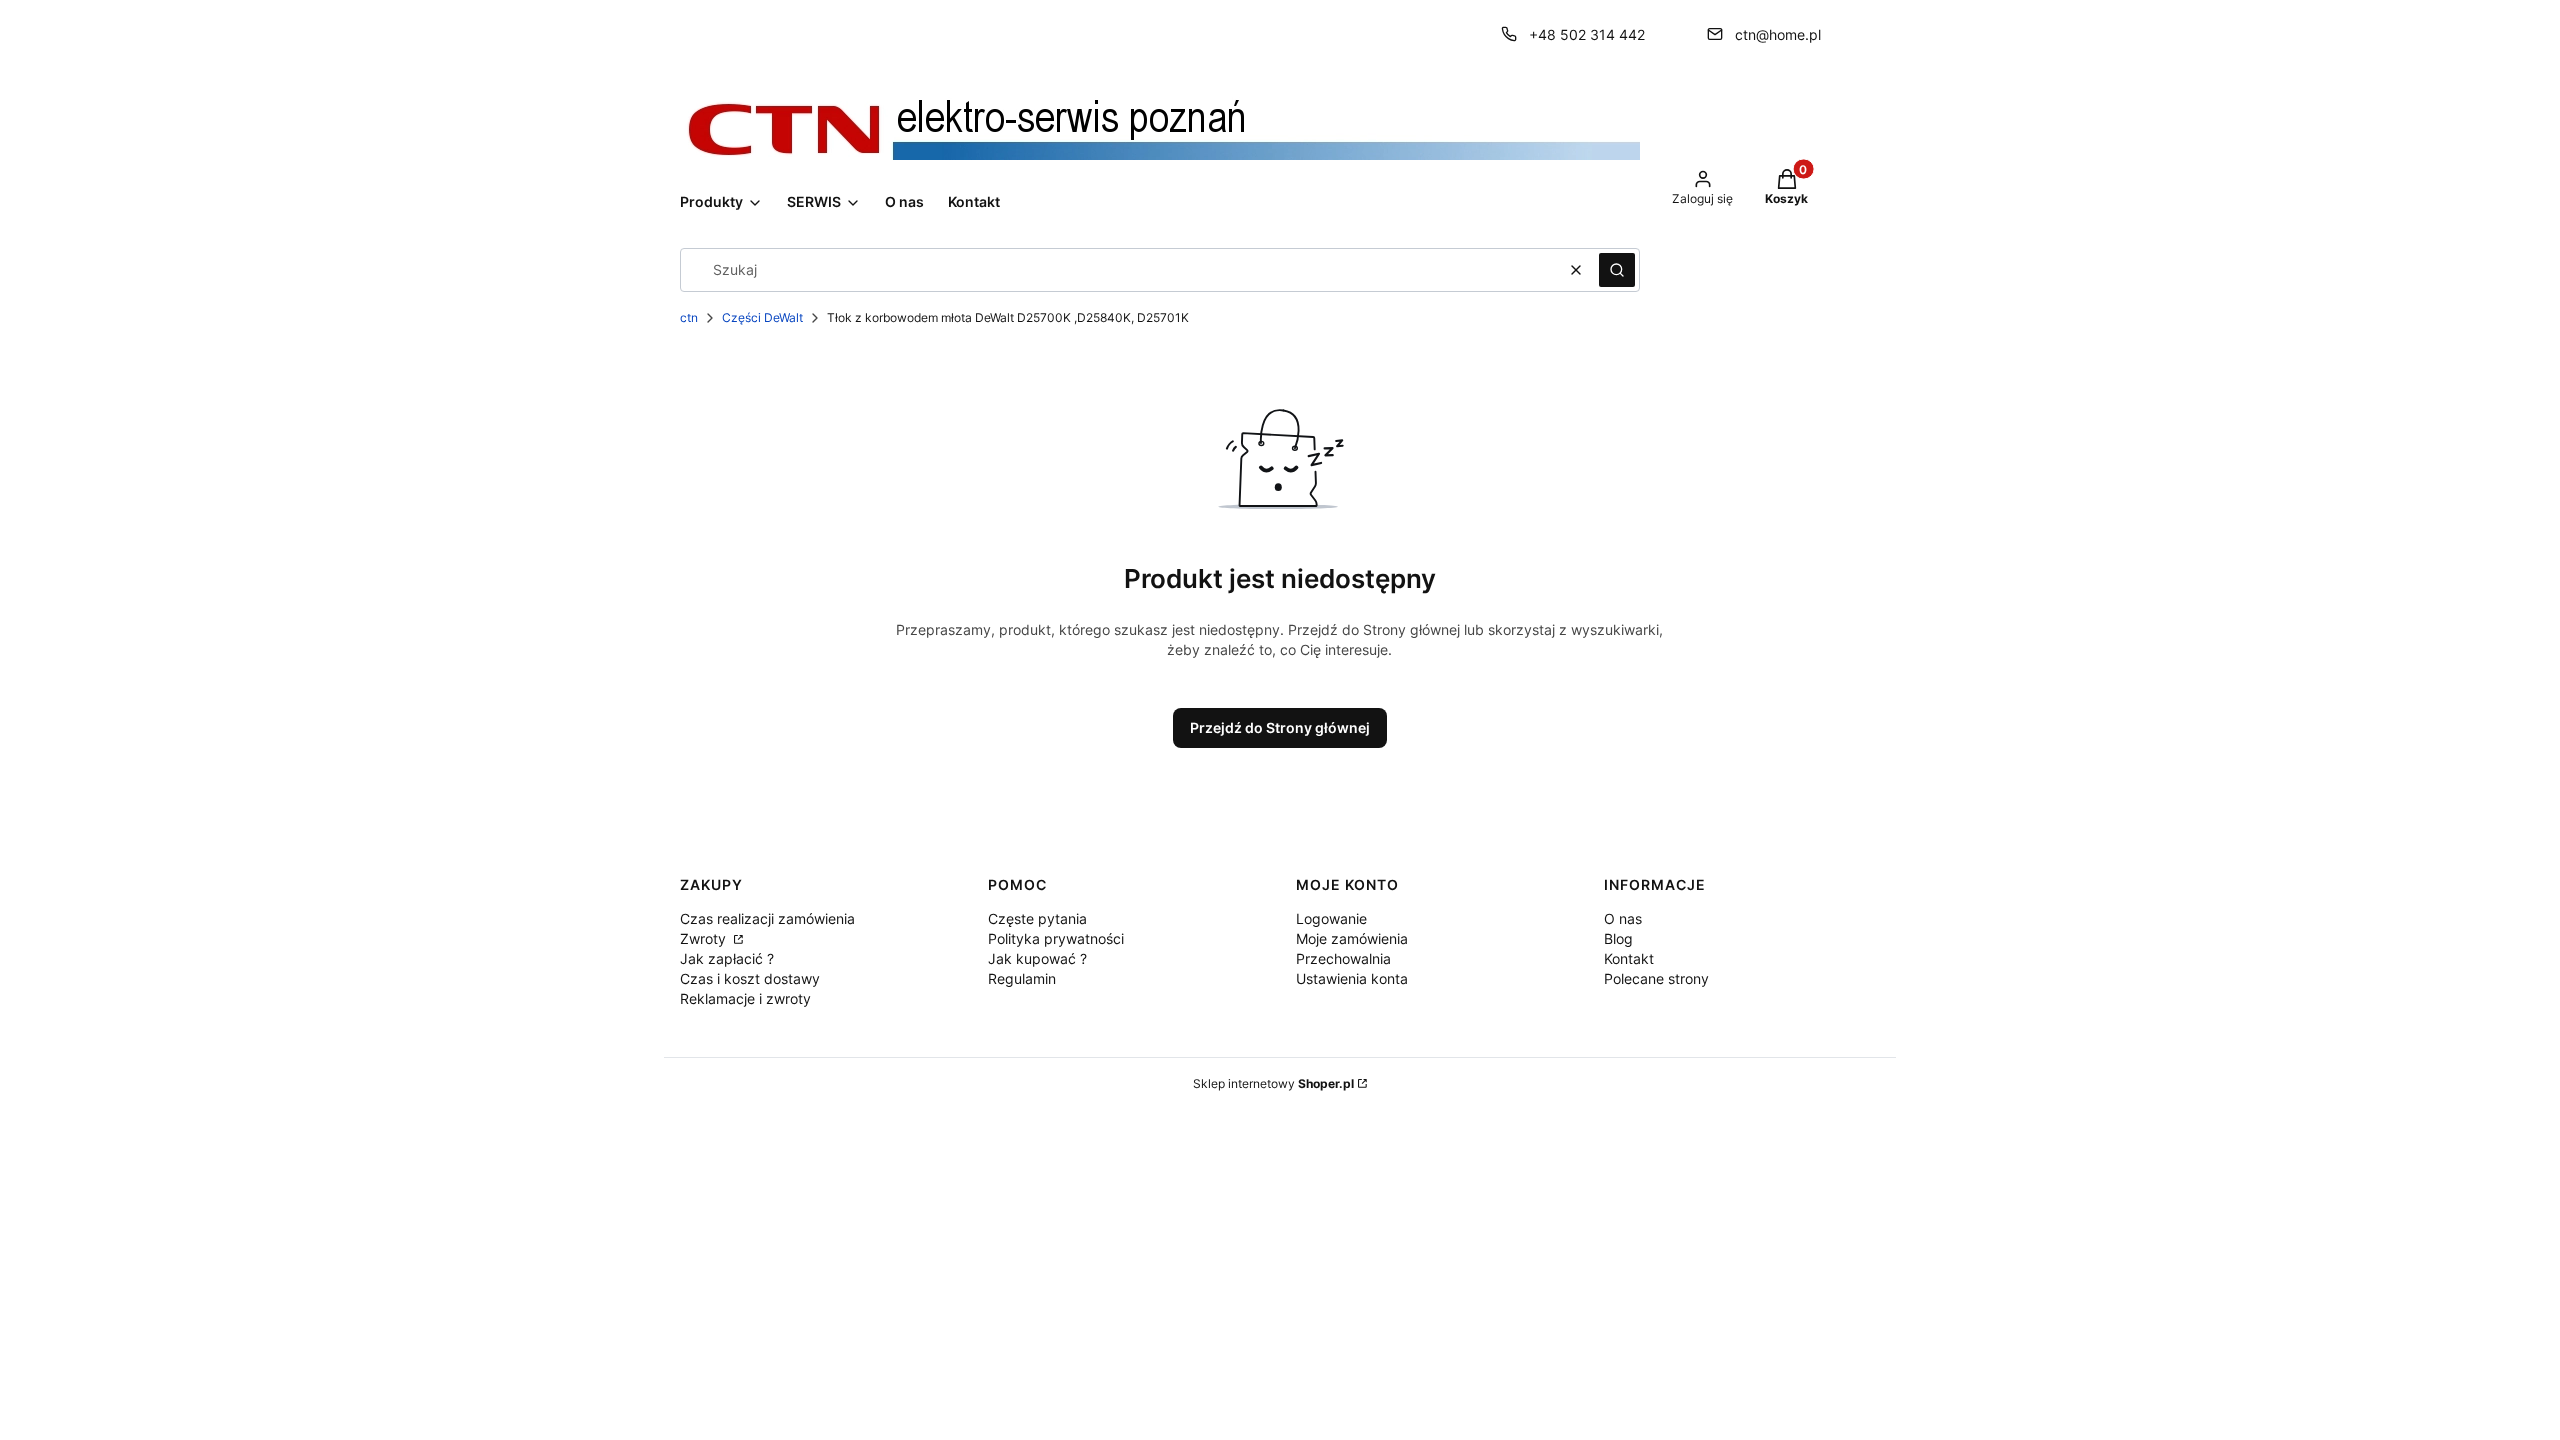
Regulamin (1022, 978)
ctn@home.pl (1778, 34)
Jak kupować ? (1037, 958)
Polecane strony (1656, 978)
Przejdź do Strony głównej (1280, 727)
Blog (1618, 938)
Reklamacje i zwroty (745, 998)
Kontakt (1629, 958)
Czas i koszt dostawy (750, 978)
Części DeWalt (762, 317)
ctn (689, 317)
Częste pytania (1037, 918)
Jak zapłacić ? (727, 958)
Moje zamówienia (1352, 938)
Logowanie (1331, 918)
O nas (1623, 918)
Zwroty (705, 938)
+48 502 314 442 (1587, 34)
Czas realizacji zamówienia (767, 918)
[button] (1617, 270)
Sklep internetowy (1273, 1083)
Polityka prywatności (1056, 938)
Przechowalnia (1343, 958)
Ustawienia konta (1352, 978)
